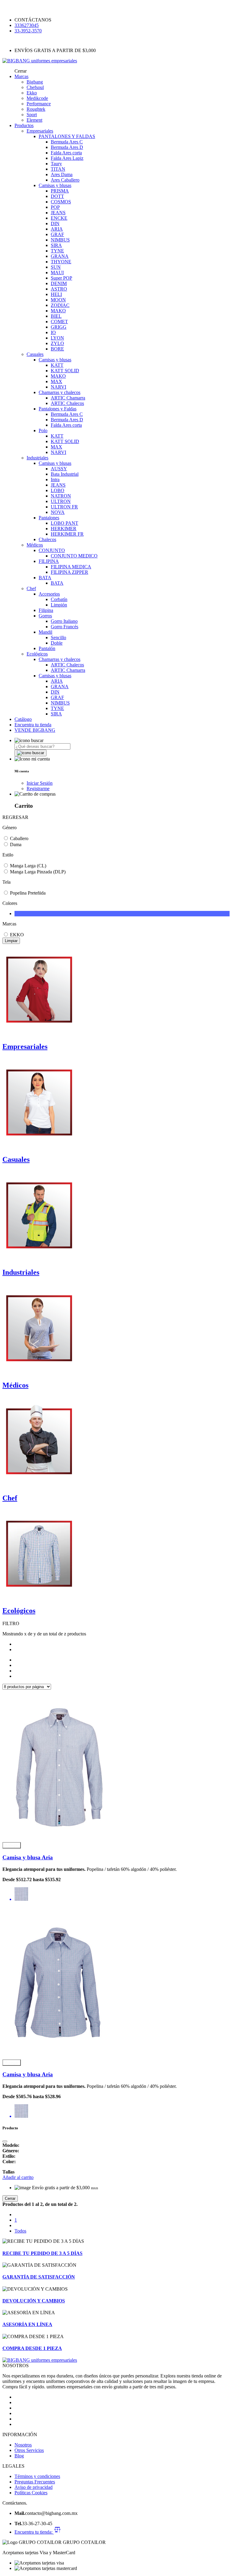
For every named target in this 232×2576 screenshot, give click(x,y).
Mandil (45, 632)
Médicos (35, 545)
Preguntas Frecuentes (35, 2482)
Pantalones (49, 518)
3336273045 (27, 25)
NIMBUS (60, 240)
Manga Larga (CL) (28, 866)
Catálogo (23, 719)
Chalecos (47, 539)
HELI (56, 294)
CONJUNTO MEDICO (74, 556)
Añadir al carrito (18, 2177)
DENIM (59, 283)
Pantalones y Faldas (58, 409)
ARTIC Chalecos (67, 403)
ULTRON (61, 501)
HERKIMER (64, 529)
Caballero (19, 838)
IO (53, 332)
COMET (59, 322)
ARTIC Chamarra (68, 398)
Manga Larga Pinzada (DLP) (38, 872)
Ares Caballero (65, 180)
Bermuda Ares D (67, 147)
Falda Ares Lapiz (67, 158)
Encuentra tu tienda (33, 725)
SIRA (56, 245)
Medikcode (37, 98)
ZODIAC (60, 305)
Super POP (61, 278)
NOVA (58, 512)
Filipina (46, 610)
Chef (31, 588)
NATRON (61, 496)
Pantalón (47, 648)
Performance (39, 104)
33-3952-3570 (28, 31)
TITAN (58, 169)
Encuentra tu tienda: (34, 2532)
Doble (57, 643)
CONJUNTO (52, 550)
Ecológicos (37, 654)
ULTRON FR (64, 507)
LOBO (58, 490)
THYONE (61, 262)
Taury (56, 164)
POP (55, 207)
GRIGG (59, 327)
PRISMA (60, 191)
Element (34, 120)
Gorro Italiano (64, 621)
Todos (20, 2231)
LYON (57, 338)
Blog (19, 2456)
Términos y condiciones (37, 2476)
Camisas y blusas (55, 185)
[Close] (5, 2141)
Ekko (32, 93)
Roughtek (36, 109)
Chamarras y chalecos (60, 392)
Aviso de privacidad (34, 2487)
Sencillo (58, 637)
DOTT (57, 196)
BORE (57, 349)
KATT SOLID (65, 371)
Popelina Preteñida (28, 893)
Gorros (45, 616)
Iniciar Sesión (40, 783)
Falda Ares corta (66, 153)
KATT (57, 365)
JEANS (58, 213)
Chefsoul (35, 87)
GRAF (57, 234)
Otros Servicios (29, 2450)
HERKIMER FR (67, 534)
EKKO (17, 935)
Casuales (35, 354)
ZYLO (57, 343)
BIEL (56, 316)
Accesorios (49, 594)
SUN (56, 267)
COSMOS (61, 202)
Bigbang (35, 82)
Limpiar (11, 941)
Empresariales (40, 131)
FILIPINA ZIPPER (69, 572)
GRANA (60, 256)
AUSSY (59, 469)
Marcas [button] (21, 76)
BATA (45, 578)
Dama (16, 844)
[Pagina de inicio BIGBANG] (40, 2360)
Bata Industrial (65, 474)
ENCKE (59, 218)
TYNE (57, 251)
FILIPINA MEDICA (71, 567)
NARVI (58, 387)
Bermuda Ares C (67, 142)
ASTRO (59, 289)
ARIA (57, 229)
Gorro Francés (64, 627)
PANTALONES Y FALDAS (67, 136)
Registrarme (38, 789)
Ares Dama (62, 174)
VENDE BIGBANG (35, 730)
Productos (24, 125)
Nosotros (23, 2445)
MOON (58, 300)
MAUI (57, 273)
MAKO (58, 311)
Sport (32, 115)
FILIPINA (49, 561)
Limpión (59, 605)
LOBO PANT (64, 523)
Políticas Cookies (31, 2493)
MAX (56, 381)
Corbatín (59, 599)
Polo (43, 430)
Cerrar (10, 2198)
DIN (55, 223)
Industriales (37, 458)
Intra (55, 480)
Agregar (12, 1845)
